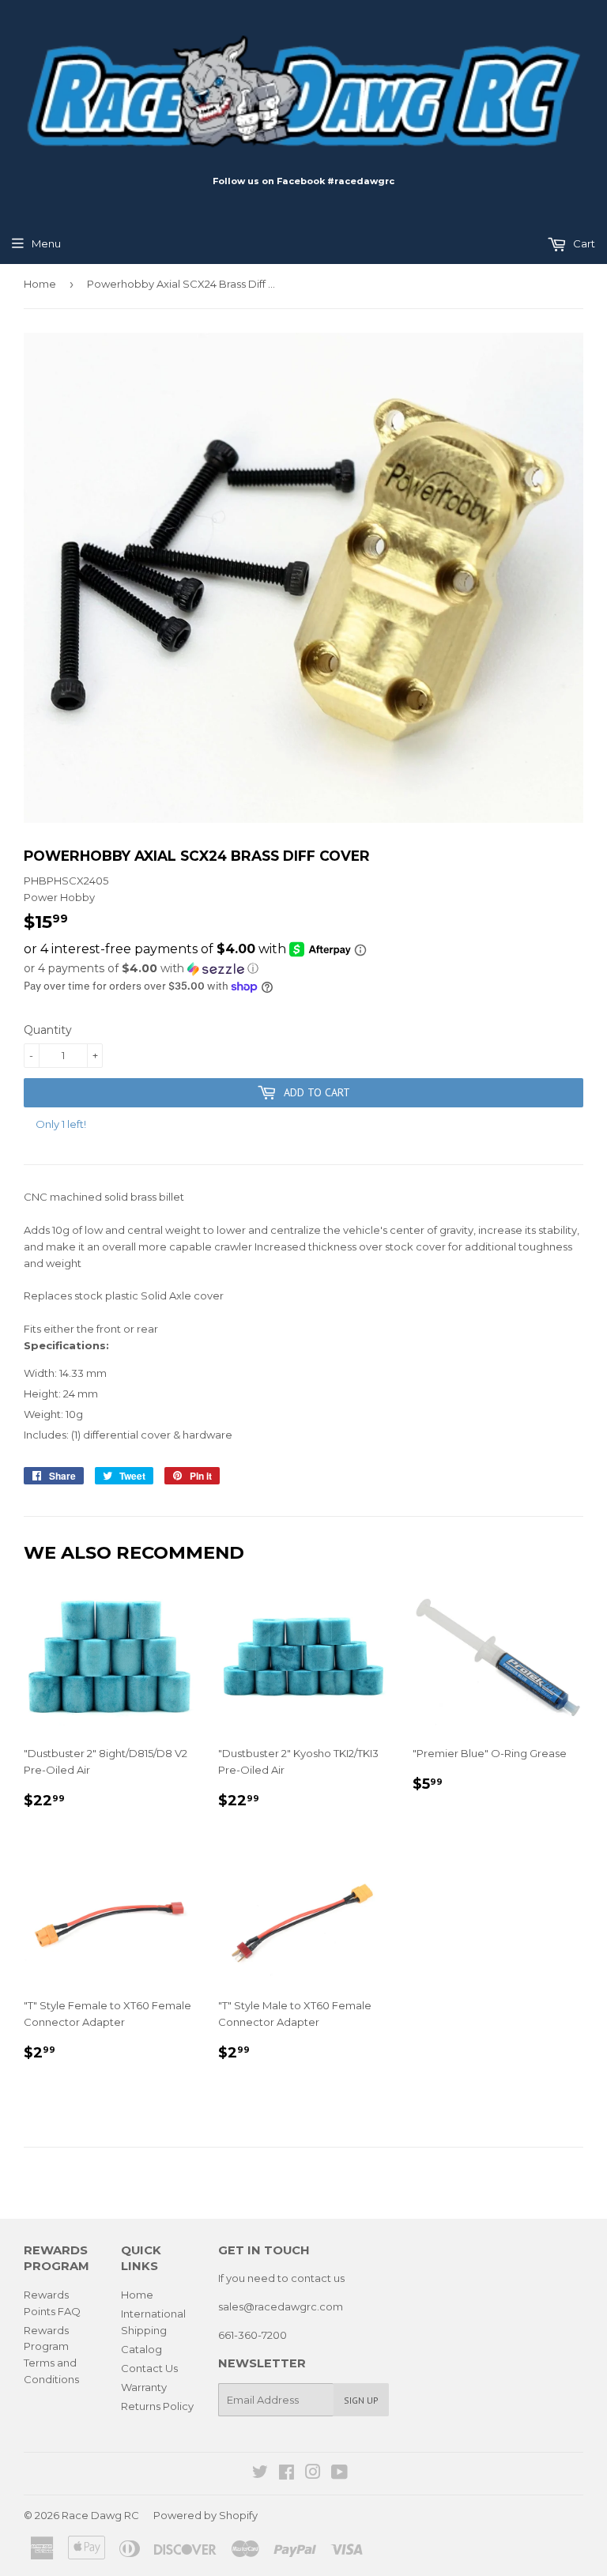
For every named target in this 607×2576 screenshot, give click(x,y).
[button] (303, 969)
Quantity (48, 1030)
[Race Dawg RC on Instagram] (313, 2474)
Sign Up (361, 2400)
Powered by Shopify (205, 2515)
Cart (583, 243)
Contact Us (149, 2368)
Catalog (141, 2349)
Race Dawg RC (100, 2515)
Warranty (144, 2387)
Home (40, 284)
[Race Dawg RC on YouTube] (339, 2474)
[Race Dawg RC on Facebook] (287, 2474)
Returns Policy (157, 2406)
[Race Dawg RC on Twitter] (260, 2474)
